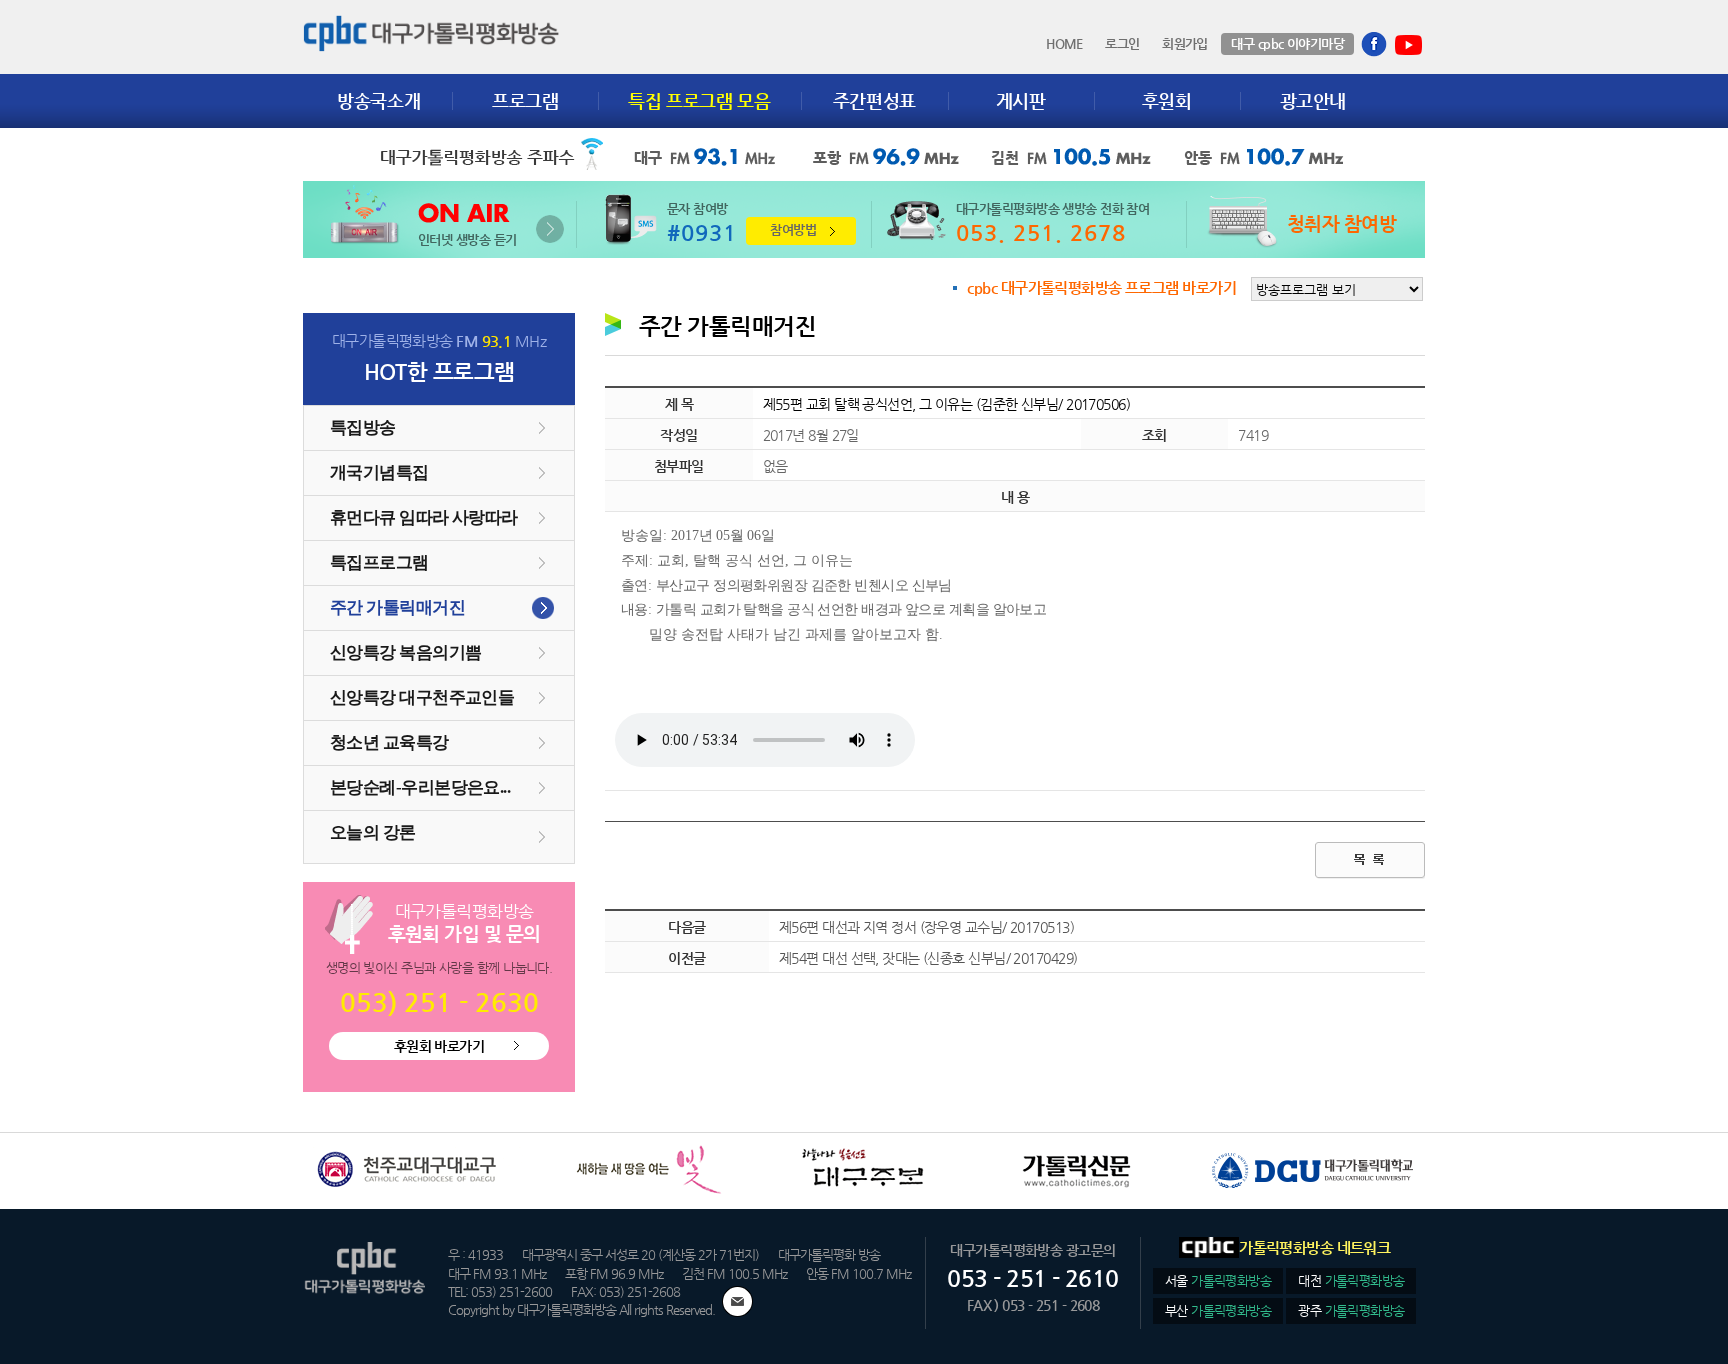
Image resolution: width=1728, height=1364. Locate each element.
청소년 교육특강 (389, 742)
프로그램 (525, 100)
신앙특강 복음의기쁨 (405, 652)
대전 (1351, 1280)
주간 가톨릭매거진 (397, 607)
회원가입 (1185, 44)
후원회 (1167, 100)
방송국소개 (378, 100)
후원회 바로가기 (439, 1046)
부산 (1218, 1310)
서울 (1218, 1280)
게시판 (1021, 100)
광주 (1351, 1310)
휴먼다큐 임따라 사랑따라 (424, 517)
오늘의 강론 (373, 832)
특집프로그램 (379, 562)
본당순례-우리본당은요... (420, 787)
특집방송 (363, 427)
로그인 (1122, 44)
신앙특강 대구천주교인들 (422, 697)
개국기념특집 (379, 472)
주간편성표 (874, 100)
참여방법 (793, 229)
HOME (1064, 44)
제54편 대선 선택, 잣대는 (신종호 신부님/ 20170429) (928, 958)
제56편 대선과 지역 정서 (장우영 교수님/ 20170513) (926, 927)
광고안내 (1313, 100)
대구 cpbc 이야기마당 (1287, 43)
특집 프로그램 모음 (699, 100)
